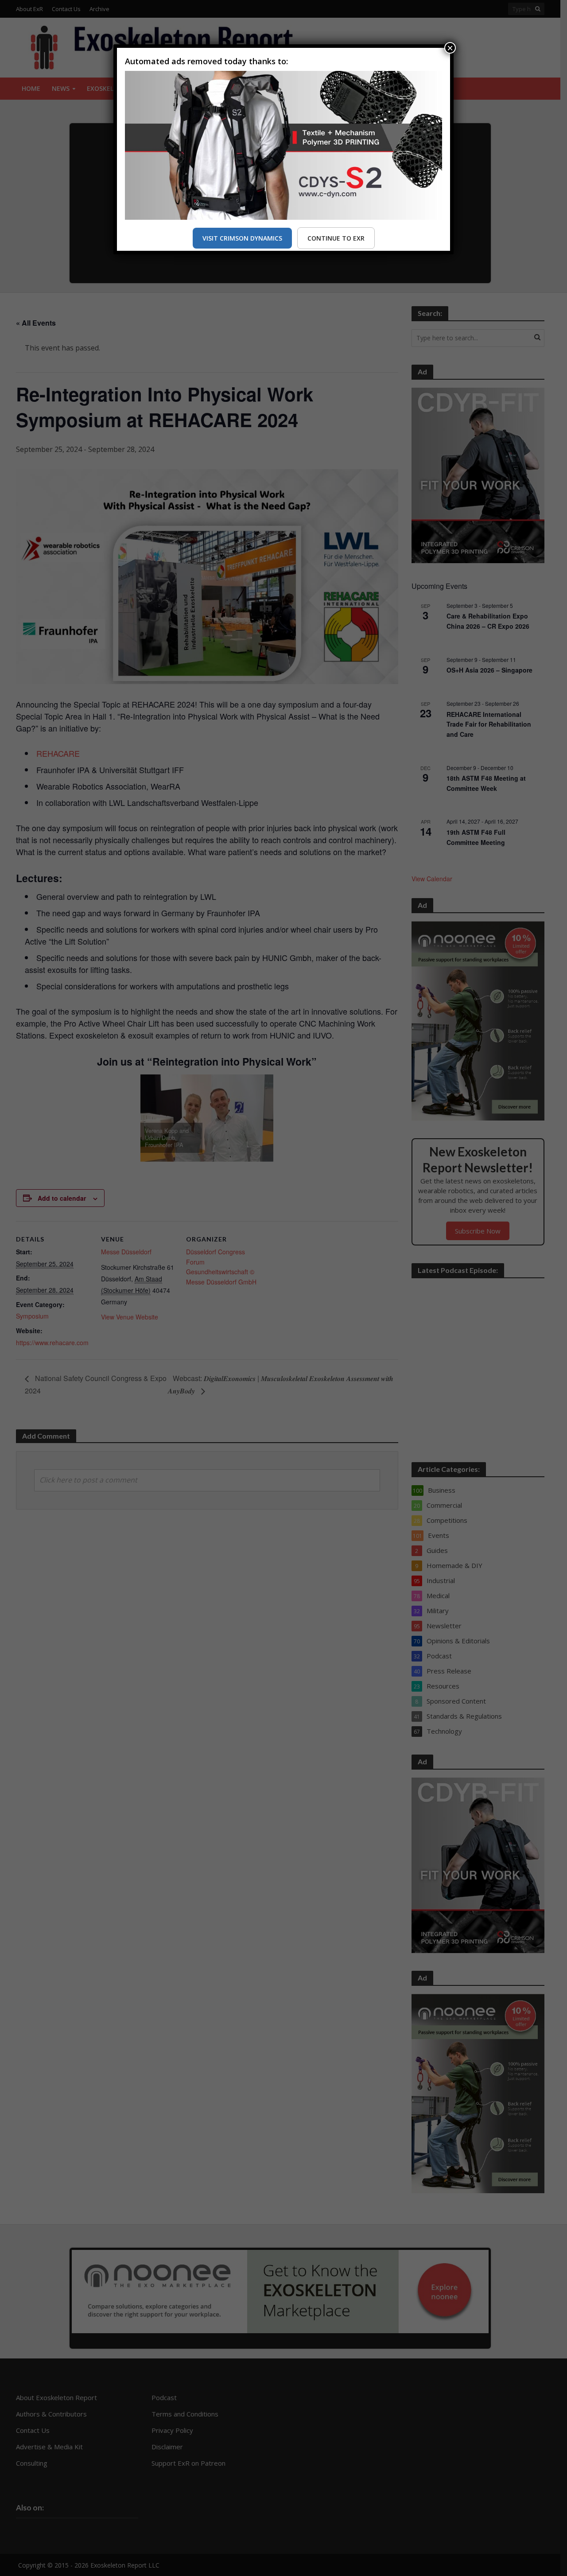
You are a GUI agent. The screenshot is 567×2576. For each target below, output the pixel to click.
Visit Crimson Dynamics (242, 238)
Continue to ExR (336, 238)
